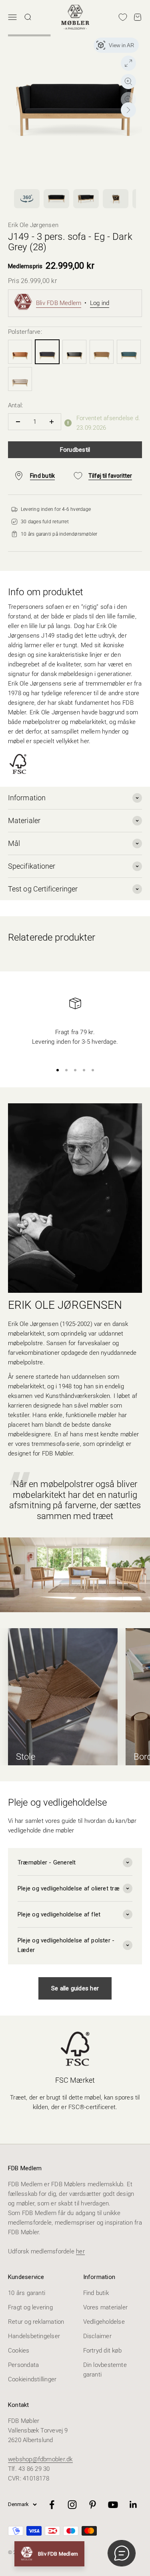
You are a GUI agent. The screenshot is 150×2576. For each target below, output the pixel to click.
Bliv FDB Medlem (59, 303)
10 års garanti (27, 2293)
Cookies (19, 2351)
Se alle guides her (75, 1988)
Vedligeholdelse (104, 2322)
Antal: (15, 405)
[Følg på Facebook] (52, 2505)
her (80, 2251)
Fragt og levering (30, 2307)
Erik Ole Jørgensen (33, 225)
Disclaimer (97, 2336)
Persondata (23, 2365)
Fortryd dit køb (102, 2351)
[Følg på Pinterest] (93, 2505)
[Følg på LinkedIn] (133, 2505)
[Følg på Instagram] (72, 2505)
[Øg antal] (51, 422)
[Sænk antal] (18, 422)
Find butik (96, 2293)
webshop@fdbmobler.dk (40, 2459)
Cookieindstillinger (32, 2379)
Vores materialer (106, 2307)
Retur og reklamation (36, 2322)
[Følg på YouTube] (113, 2505)
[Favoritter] (123, 17)
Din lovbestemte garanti (105, 2370)
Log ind (100, 303)
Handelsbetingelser (34, 2336)
